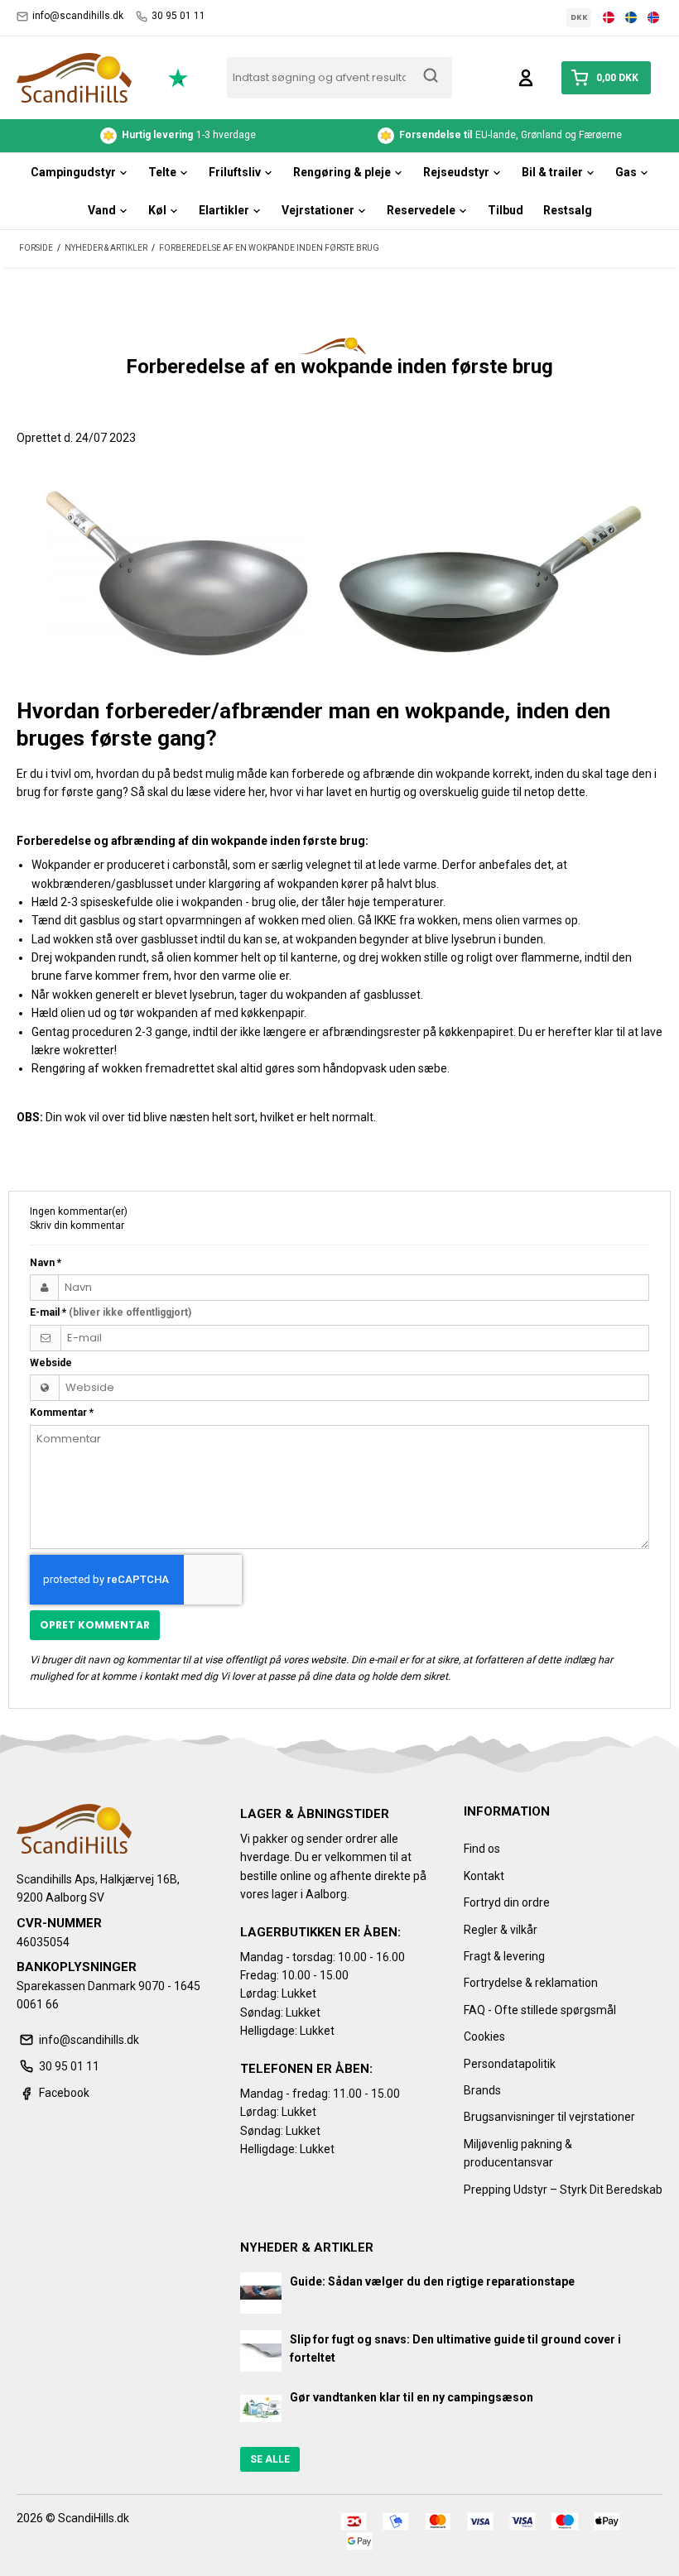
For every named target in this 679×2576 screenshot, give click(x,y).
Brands (482, 2090)
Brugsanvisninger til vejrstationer (549, 2117)
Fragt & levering (504, 1956)
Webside (51, 1363)
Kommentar (62, 1413)
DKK (579, 17)
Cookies (484, 2036)
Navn (46, 1263)
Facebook (64, 2093)
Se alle (270, 2459)
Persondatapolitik (510, 2064)
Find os (482, 1849)
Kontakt (484, 1876)
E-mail (111, 1312)
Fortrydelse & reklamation (531, 1983)
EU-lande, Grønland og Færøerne (194, 135)
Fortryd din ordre (507, 1902)
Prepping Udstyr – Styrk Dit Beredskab (563, 2190)
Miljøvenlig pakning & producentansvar (518, 2153)
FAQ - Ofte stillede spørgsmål (540, 2010)
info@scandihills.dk (78, 16)
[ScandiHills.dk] (74, 78)
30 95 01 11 (178, 16)
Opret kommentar (95, 1625)
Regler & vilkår (501, 1930)
